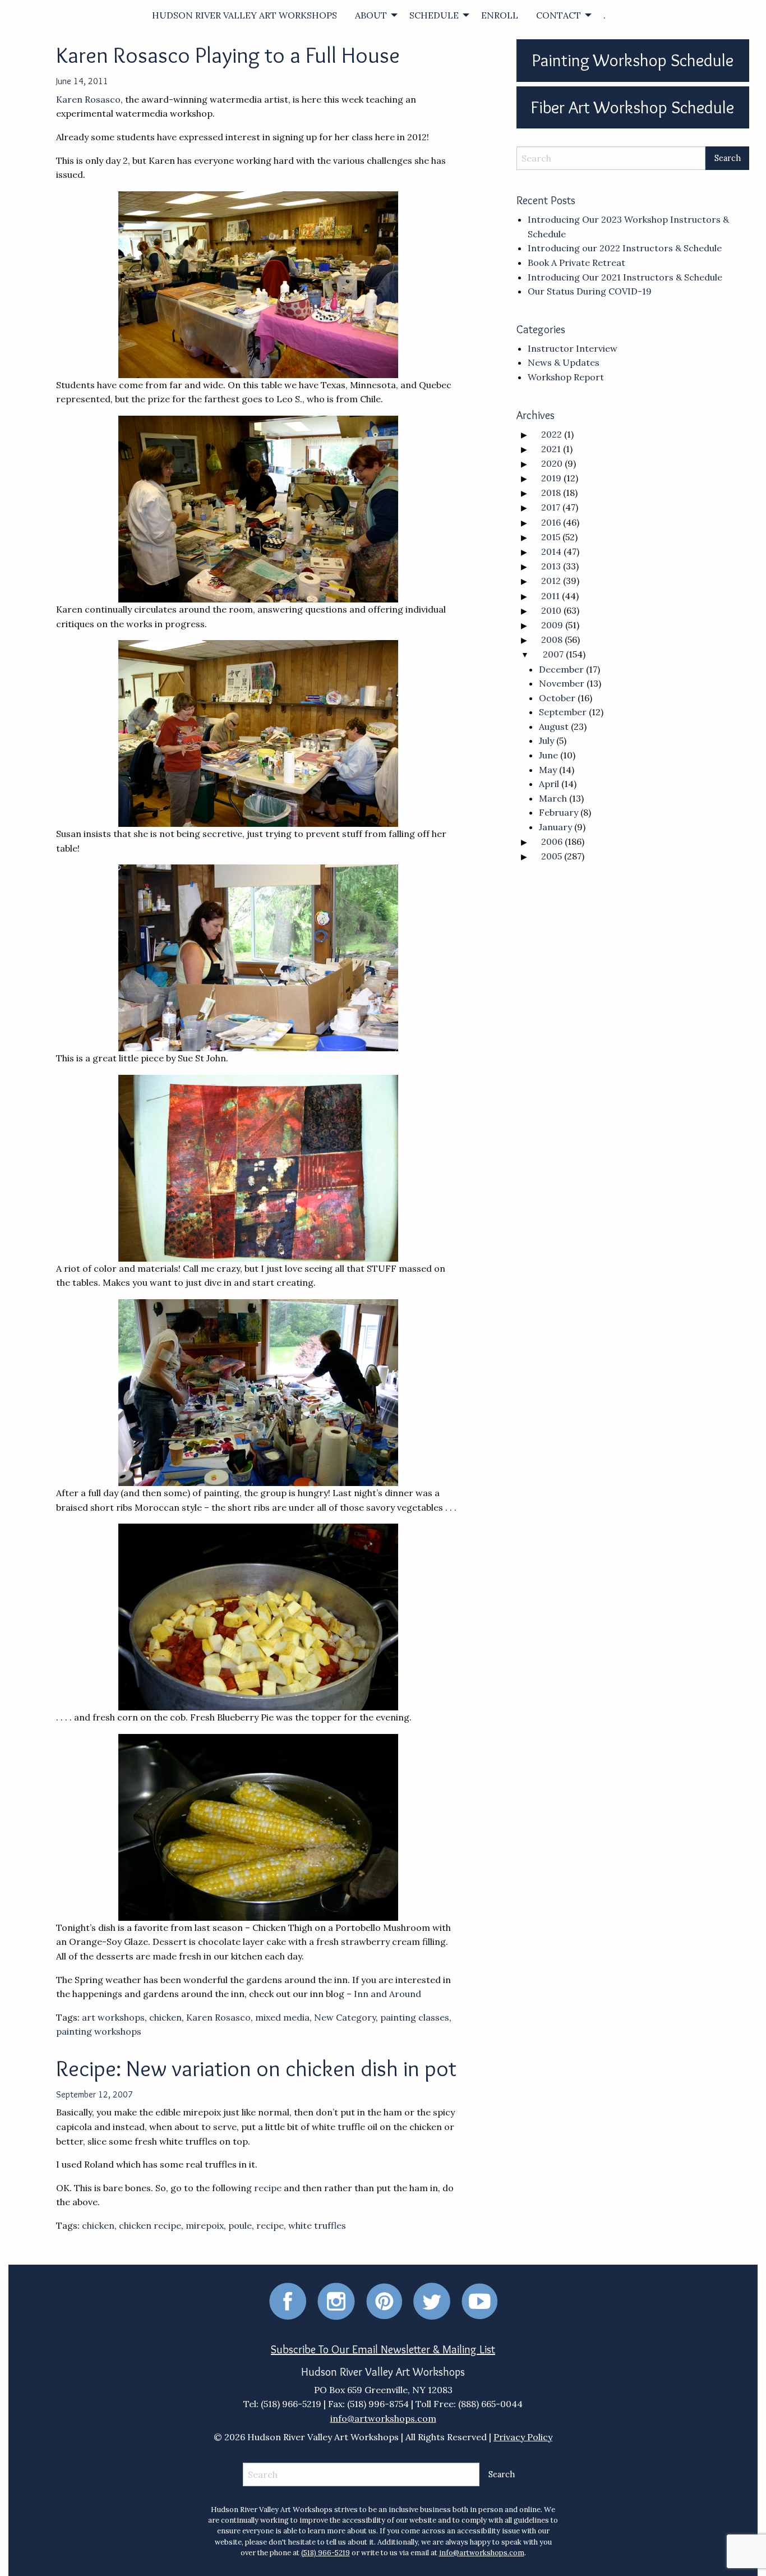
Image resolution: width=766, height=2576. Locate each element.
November (562, 683)
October (557, 698)
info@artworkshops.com (383, 2418)
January (555, 827)
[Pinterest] (384, 2300)
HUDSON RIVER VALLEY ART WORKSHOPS (244, 15)
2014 (551, 551)
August (554, 726)
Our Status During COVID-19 (590, 291)
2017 (551, 507)
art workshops (113, 2017)
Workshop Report (566, 377)
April (549, 784)
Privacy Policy (523, 2437)
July (546, 740)
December (561, 669)
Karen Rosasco (88, 99)
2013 (551, 566)
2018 (551, 493)
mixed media (282, 2017)
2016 (551, 522)
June (548, 755)
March (553, 798)
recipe (269, 2188)
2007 (553, 654)
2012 (551, 581)
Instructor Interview (573, 348)
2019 (551, 478)
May (548, 770)
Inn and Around (387, 1994)
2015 (551, 537)
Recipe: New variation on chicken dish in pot (256, 2068)
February (559, 812)
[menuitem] (244, 15)
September (563, 712)
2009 (552, 625)
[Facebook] (288, 2300)
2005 (552, 856)
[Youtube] (479, 2300)
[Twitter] (432, 2300)
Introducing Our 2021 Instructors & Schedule (625, 277)
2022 (552, 434)
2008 (552, 640)
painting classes (415, 2017)
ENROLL (500, 15)
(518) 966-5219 (326, 2553)
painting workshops (99, 2031)
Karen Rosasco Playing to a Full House (228, 55)
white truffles (317, 2225)
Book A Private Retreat (576, 263)
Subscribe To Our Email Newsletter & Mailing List (383, 2349)
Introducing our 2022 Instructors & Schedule (625, 248)
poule (240, 2225)
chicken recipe (150, 2225)
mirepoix (205, 2225)
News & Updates (564, 362)
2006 (552, 841)
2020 (552, 463)
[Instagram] (336, 2300)
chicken (165, 2017)
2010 (551, 610)
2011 (550, 596)
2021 (551, 449)
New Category (345, 2017)
